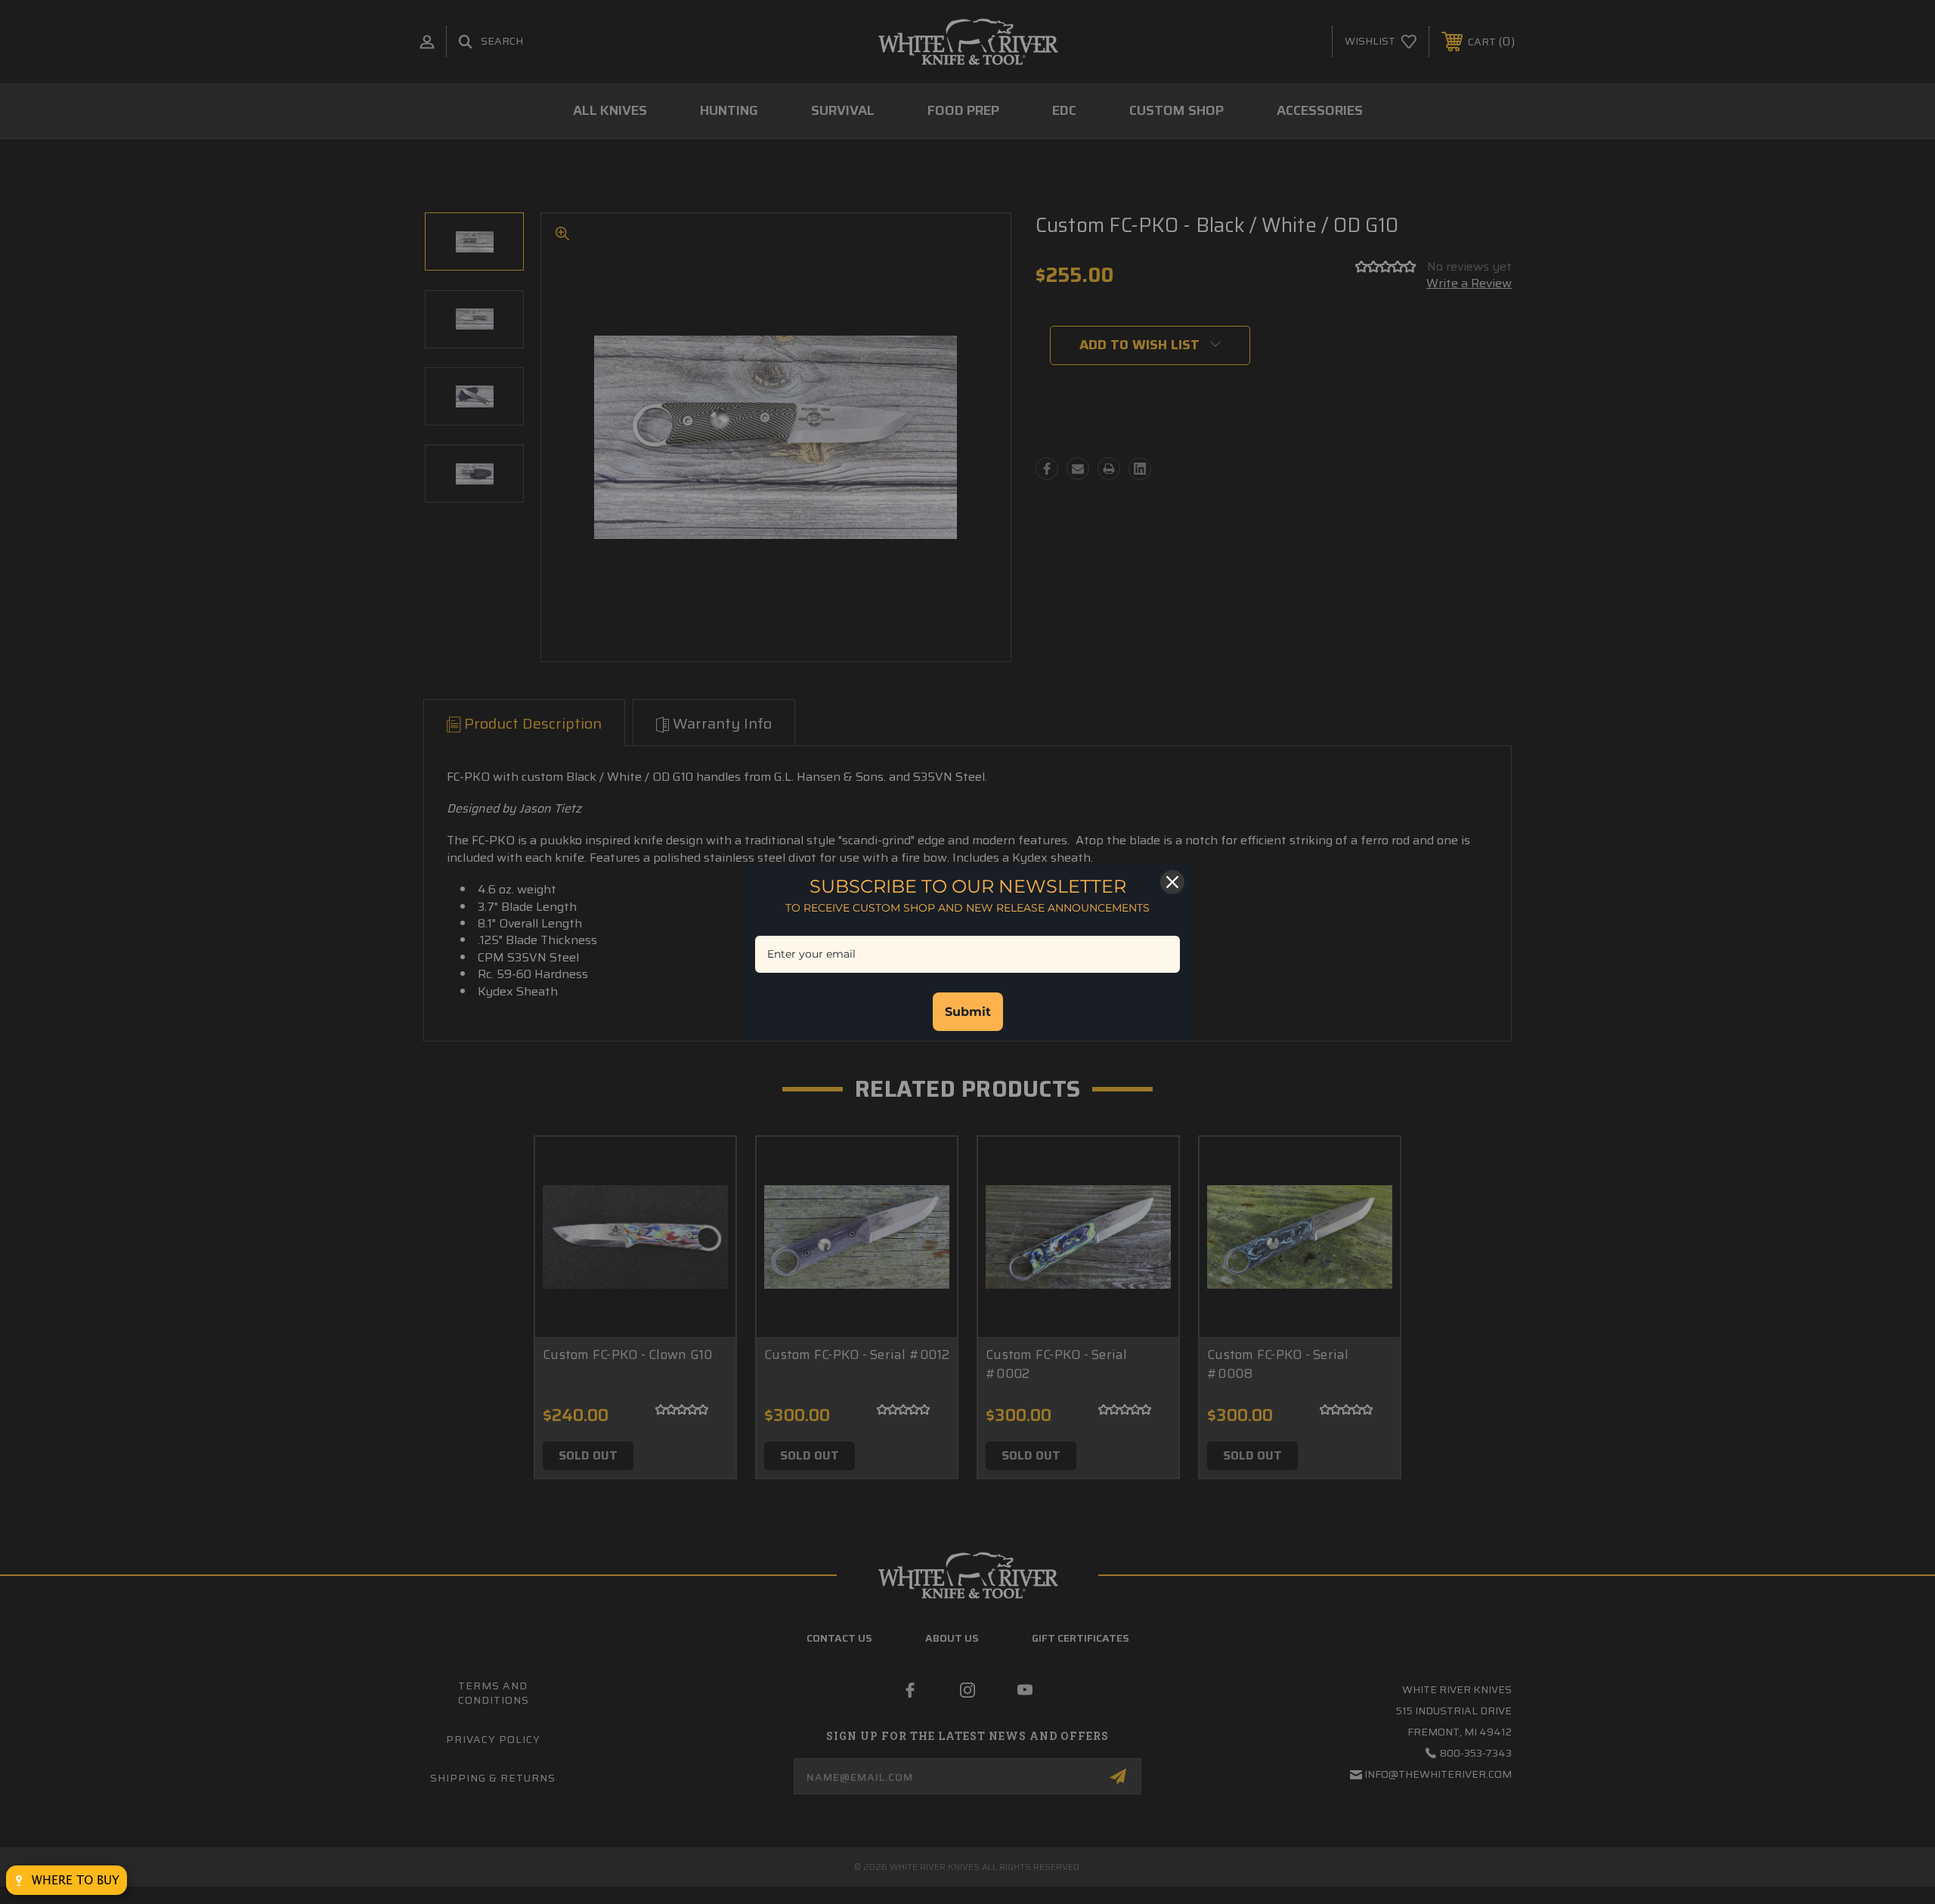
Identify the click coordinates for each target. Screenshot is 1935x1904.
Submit (968, 1012)
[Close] (1172, 882)
